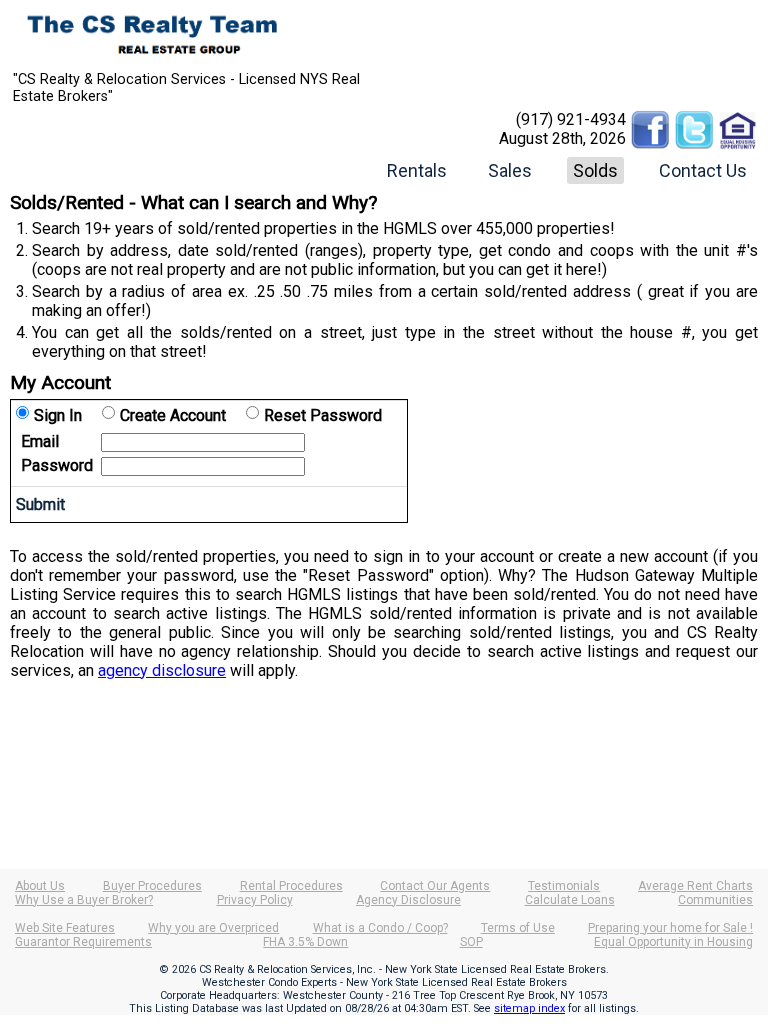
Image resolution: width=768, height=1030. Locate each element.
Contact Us (703, 170)
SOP (471, 942)
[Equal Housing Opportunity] (738, 119)
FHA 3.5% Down (305, 942)
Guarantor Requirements (83, 942)
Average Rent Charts (695, 886)
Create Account (173, 415)
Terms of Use (518, 928)
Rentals (417, 170)
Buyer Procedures (152, 886)
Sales (510, 170)
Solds (595, 170)
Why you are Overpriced (213, 928)
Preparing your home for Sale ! (670, 928)
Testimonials (564, 886)
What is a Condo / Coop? (380, 928)
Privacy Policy (255, 900)
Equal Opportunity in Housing (673, 942)
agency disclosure (162, 670)
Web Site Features (65, 928)
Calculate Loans (570, 900)
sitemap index (529, 1008)
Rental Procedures (291, 886)
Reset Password (323, 415)
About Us (40, 886)
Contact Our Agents (435, 886)
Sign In (58, 415)
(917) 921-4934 (571, 119)
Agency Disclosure (408, 900)
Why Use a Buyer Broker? (84, 900)
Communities (715, 900)
